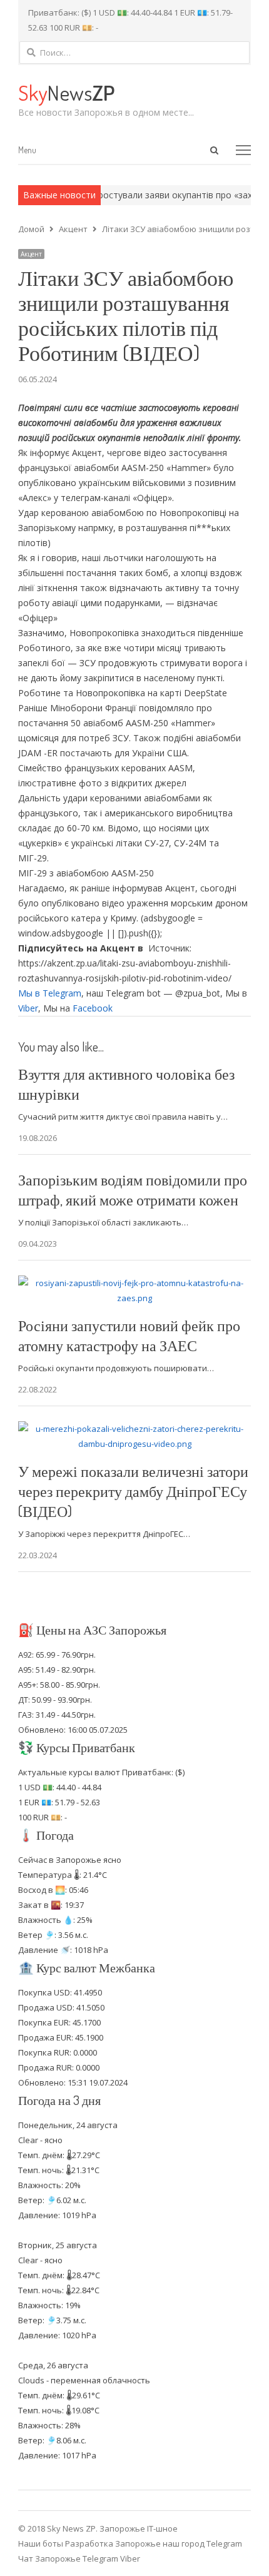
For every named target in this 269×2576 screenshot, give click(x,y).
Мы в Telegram (50, 993)
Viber (28, 1008)
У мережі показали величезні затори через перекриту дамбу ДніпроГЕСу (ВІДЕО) (133, 1491)
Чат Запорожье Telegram (68, 2558)
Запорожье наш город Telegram (179, 2543)
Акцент (31, 254)
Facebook (93, 1008)
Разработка (90, 2543)
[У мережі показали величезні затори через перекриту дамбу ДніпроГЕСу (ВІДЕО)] (134, 1429)
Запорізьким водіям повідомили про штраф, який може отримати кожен (133, 1189)
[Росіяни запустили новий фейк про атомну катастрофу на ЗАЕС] (134, 1283)
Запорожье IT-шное (139, 2528)
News (66, 92)
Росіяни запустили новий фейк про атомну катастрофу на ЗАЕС (129, 1335)
